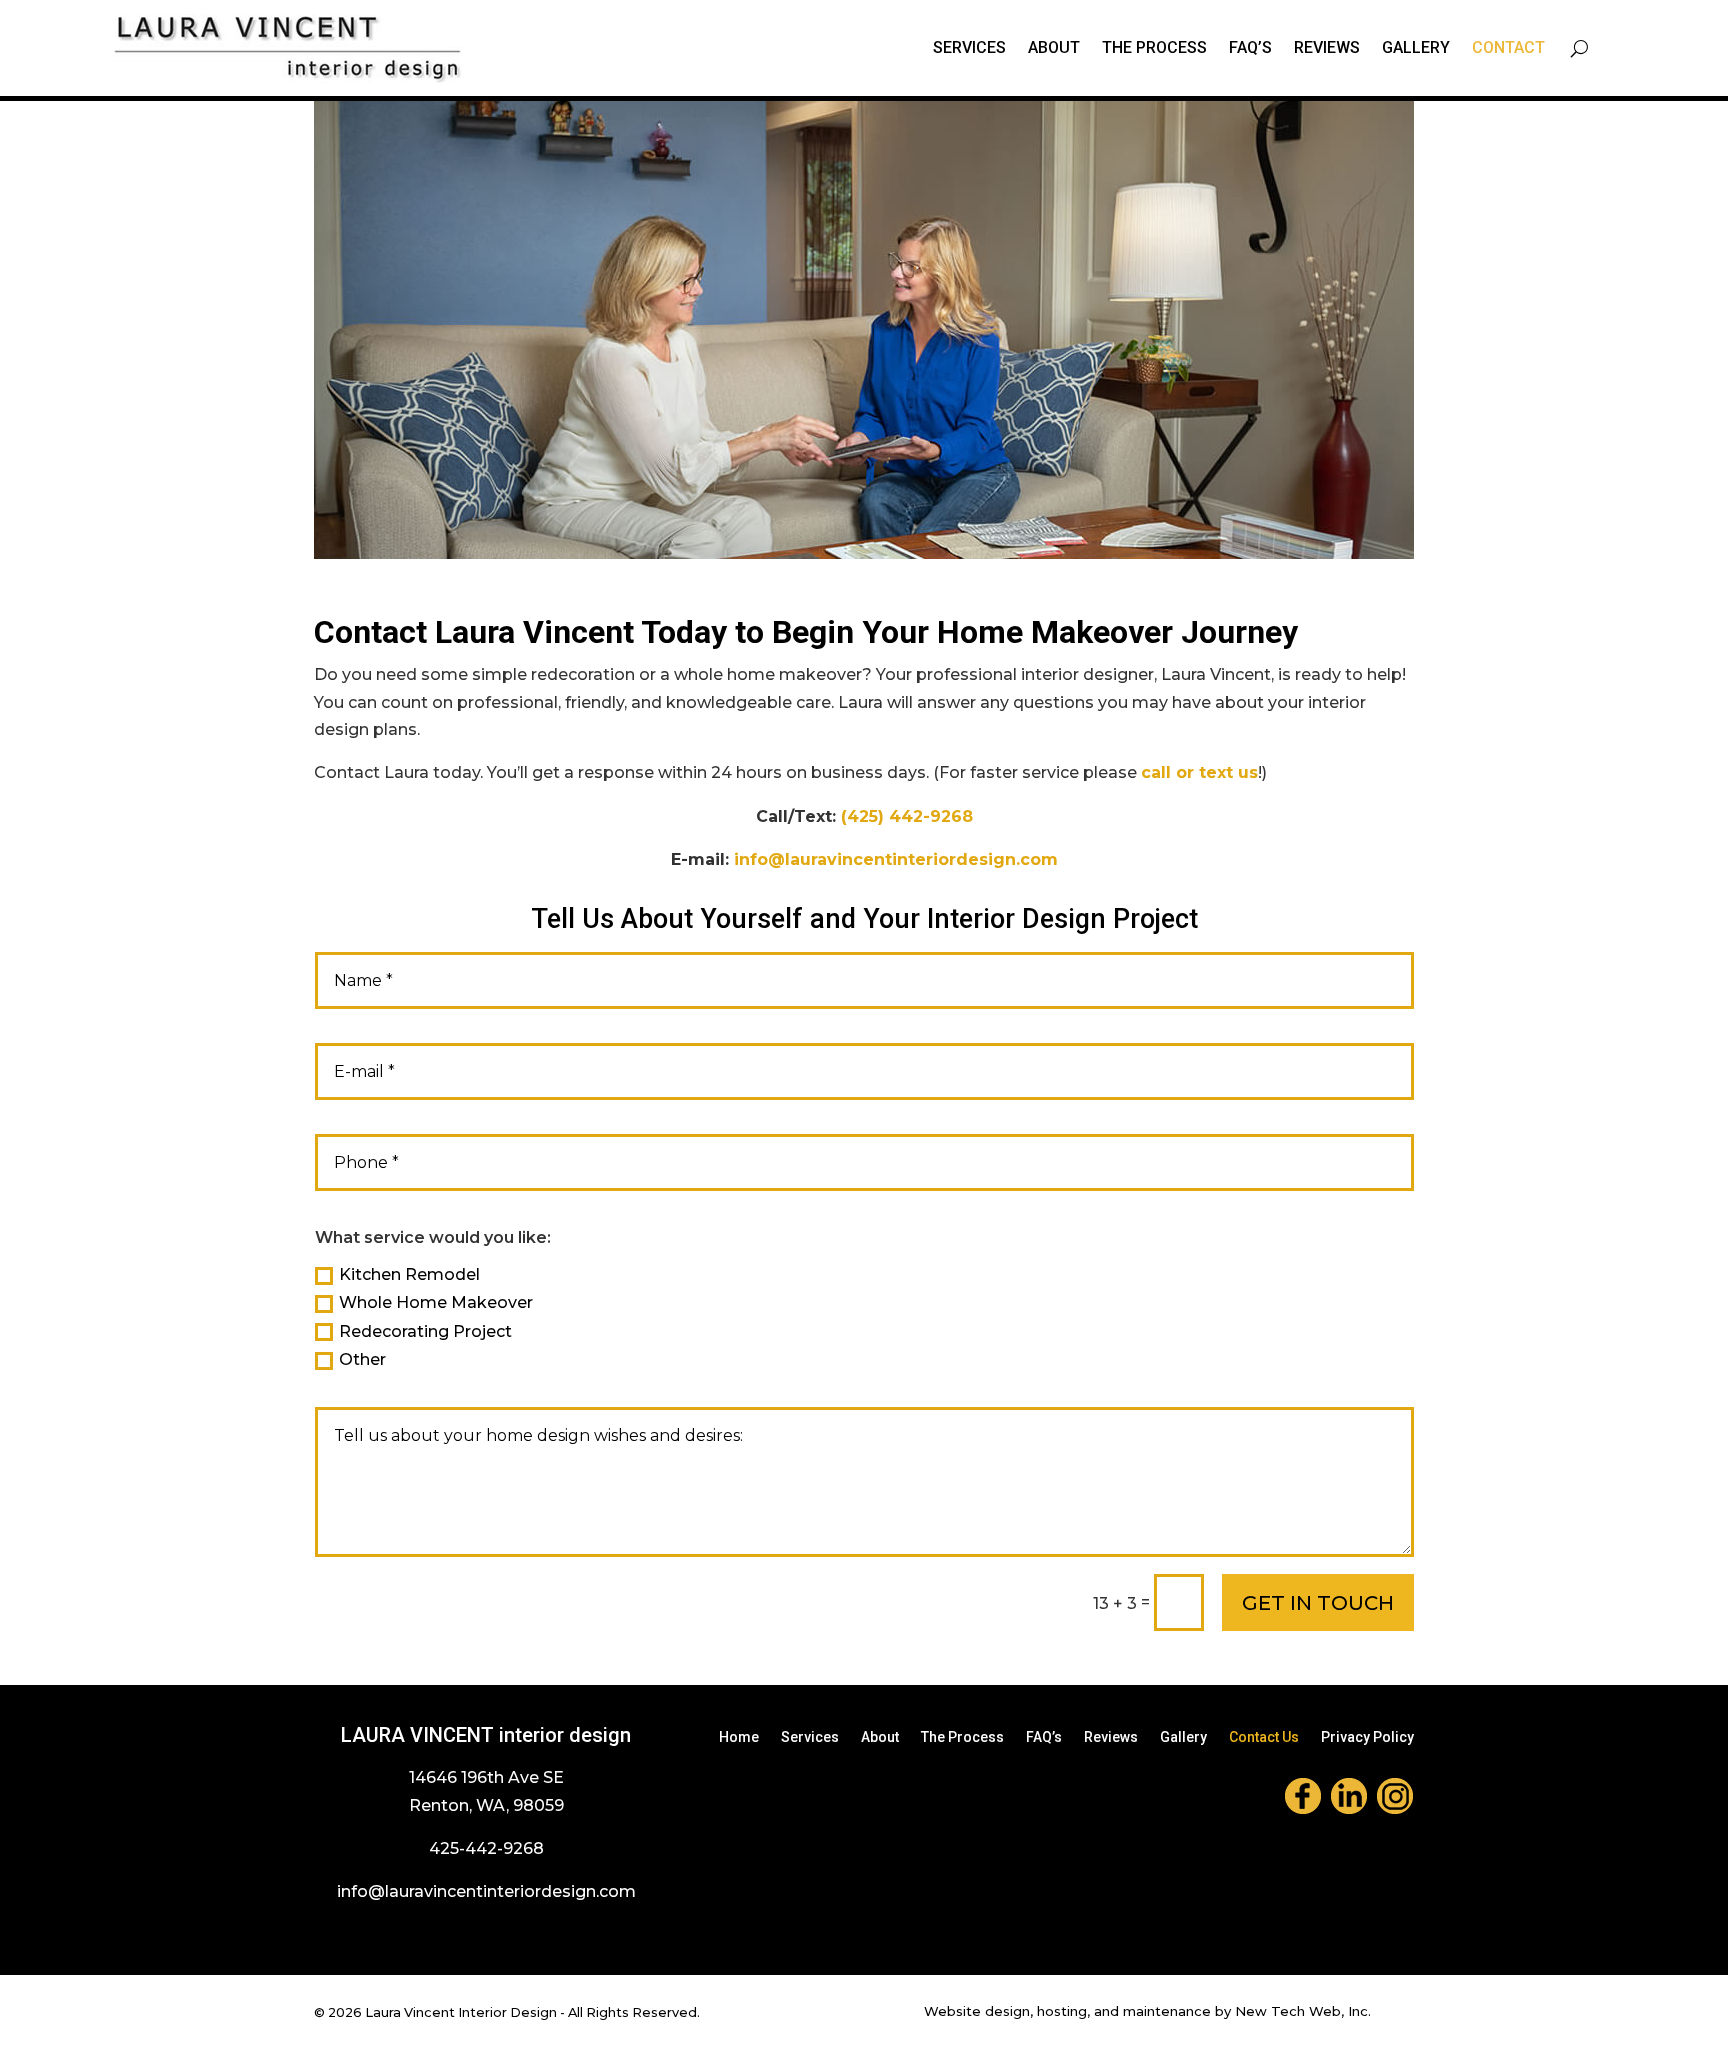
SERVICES (969, 47)
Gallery (1183, 1737)
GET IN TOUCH (1318, 1603)
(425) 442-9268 (907, 816)
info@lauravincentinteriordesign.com (896, 859)
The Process (962, 1737)
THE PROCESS (1154, 47)
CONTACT (1508, 47)
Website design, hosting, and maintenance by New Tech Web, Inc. (1147, 2011)
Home (739, 1737)
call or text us (1199, 772)
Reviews (1111, 1737)
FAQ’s (1250, 47)
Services (810, 1737)
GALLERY (1416, 47)
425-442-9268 (486, 1848)
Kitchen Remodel (409, 1274)
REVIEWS (1327, 47)
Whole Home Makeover (436, 1302)
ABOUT (1054, 47)
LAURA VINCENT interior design (486, 1735)
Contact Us (1264, 1737)
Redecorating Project (425, 1331)
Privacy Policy (1367, 1737)
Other (362, 1359)
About (880, 1737)
